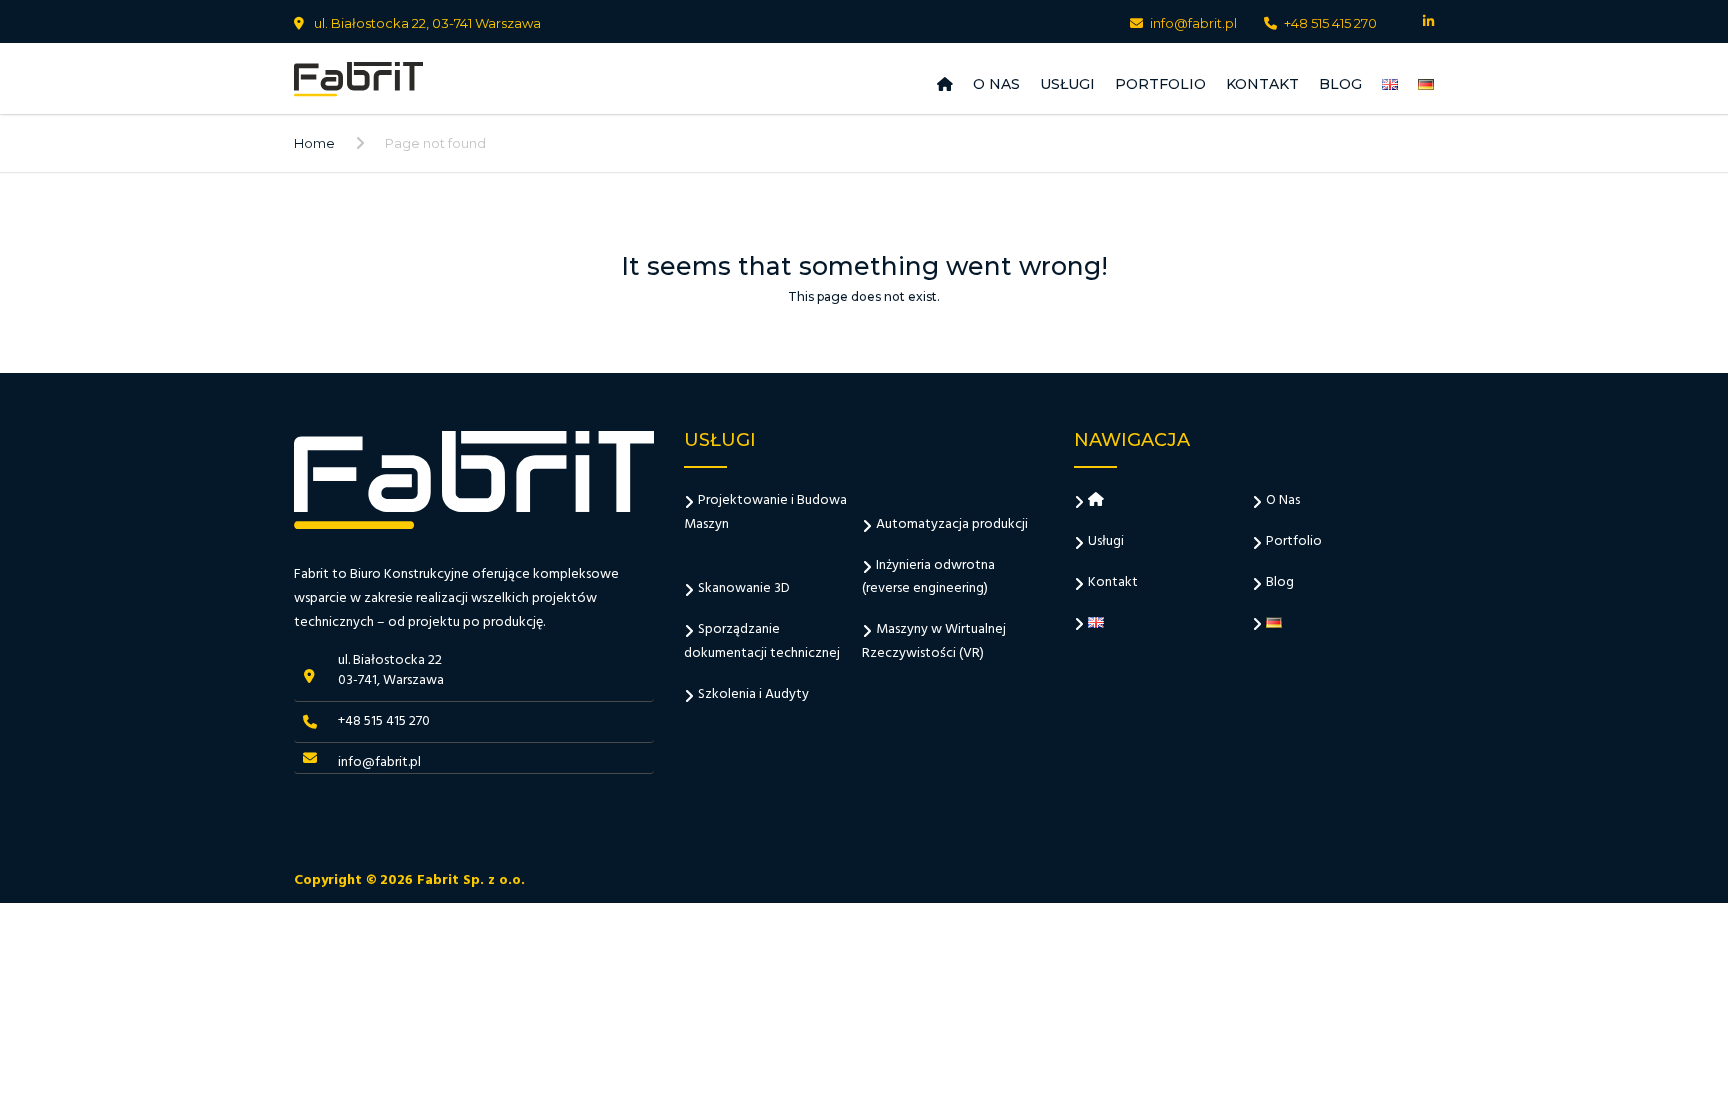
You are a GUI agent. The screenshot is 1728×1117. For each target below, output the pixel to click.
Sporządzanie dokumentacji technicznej (762, 641)
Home (314, 143)
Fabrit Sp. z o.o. (471, 880)
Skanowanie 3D (744, 588)
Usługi (1067, 84)
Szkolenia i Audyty (753, 694)
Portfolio (1160, 84)
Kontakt (1262, 84)
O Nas (996, 84)
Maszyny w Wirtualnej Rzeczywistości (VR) (934, 641)
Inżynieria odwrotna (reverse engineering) (928, 577)
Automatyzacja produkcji (952, 524)
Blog (1340, 84)
